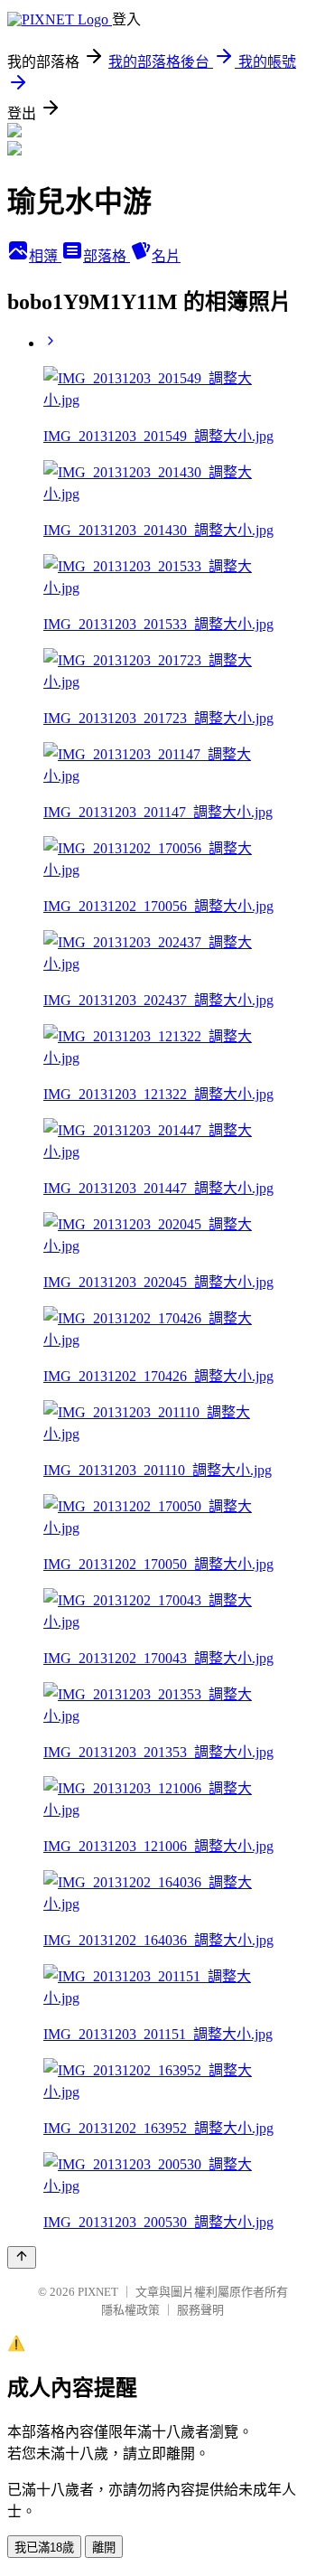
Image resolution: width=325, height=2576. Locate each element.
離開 (104, 2548)
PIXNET (98, 2292)
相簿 (45, 256)
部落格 (107, 256)
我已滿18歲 (44, 2548)
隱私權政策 (130, 2310)
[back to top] (22, 2257)
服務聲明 (200, 2310)
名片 (166, 256)
